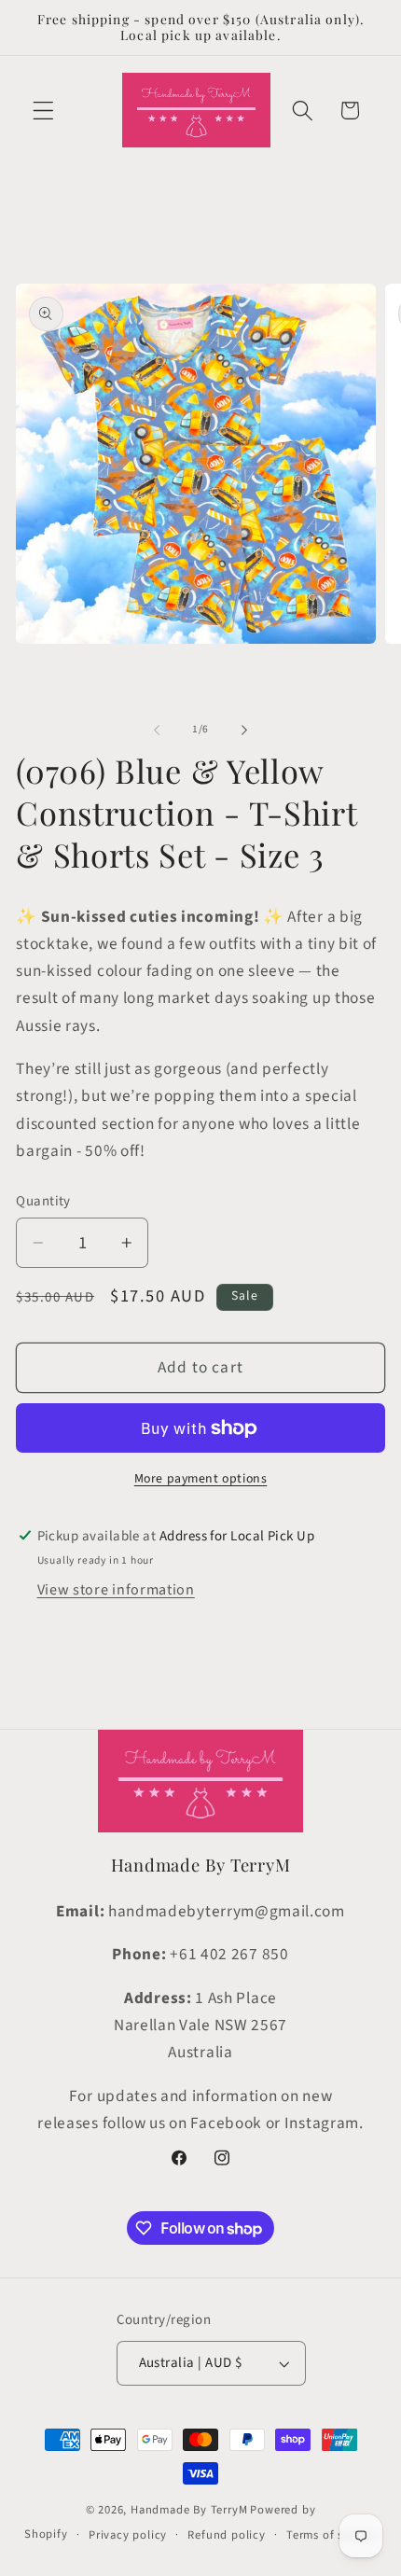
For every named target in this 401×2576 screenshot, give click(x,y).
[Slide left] (157, 730)
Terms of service (332, 2535)
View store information (116, 1590)
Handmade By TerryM (189, 2510)
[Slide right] (244, 730)
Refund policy (226, 2535)
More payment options (201, 1479)
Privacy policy (128, 2535)
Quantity (43, 1201)
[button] (43, 111)
